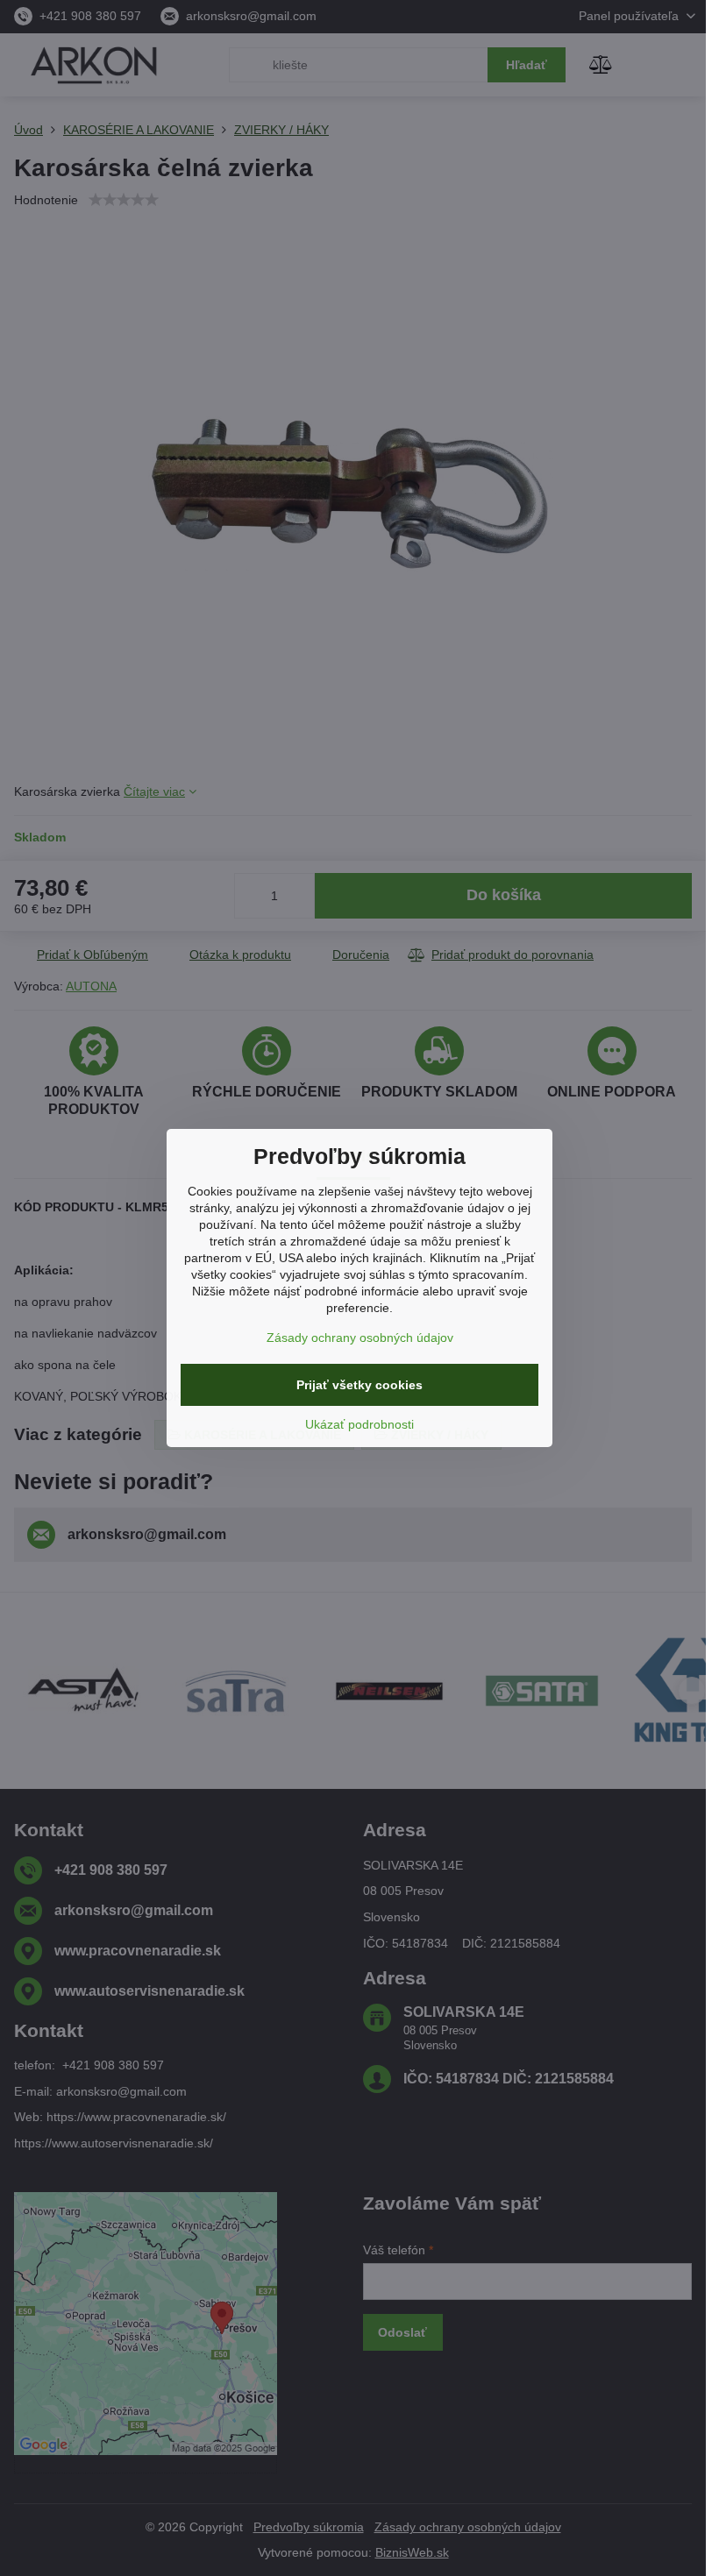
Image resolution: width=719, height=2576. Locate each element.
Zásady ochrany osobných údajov (360, 1338)
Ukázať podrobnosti (359, 1424)
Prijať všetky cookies (359, 1385)
